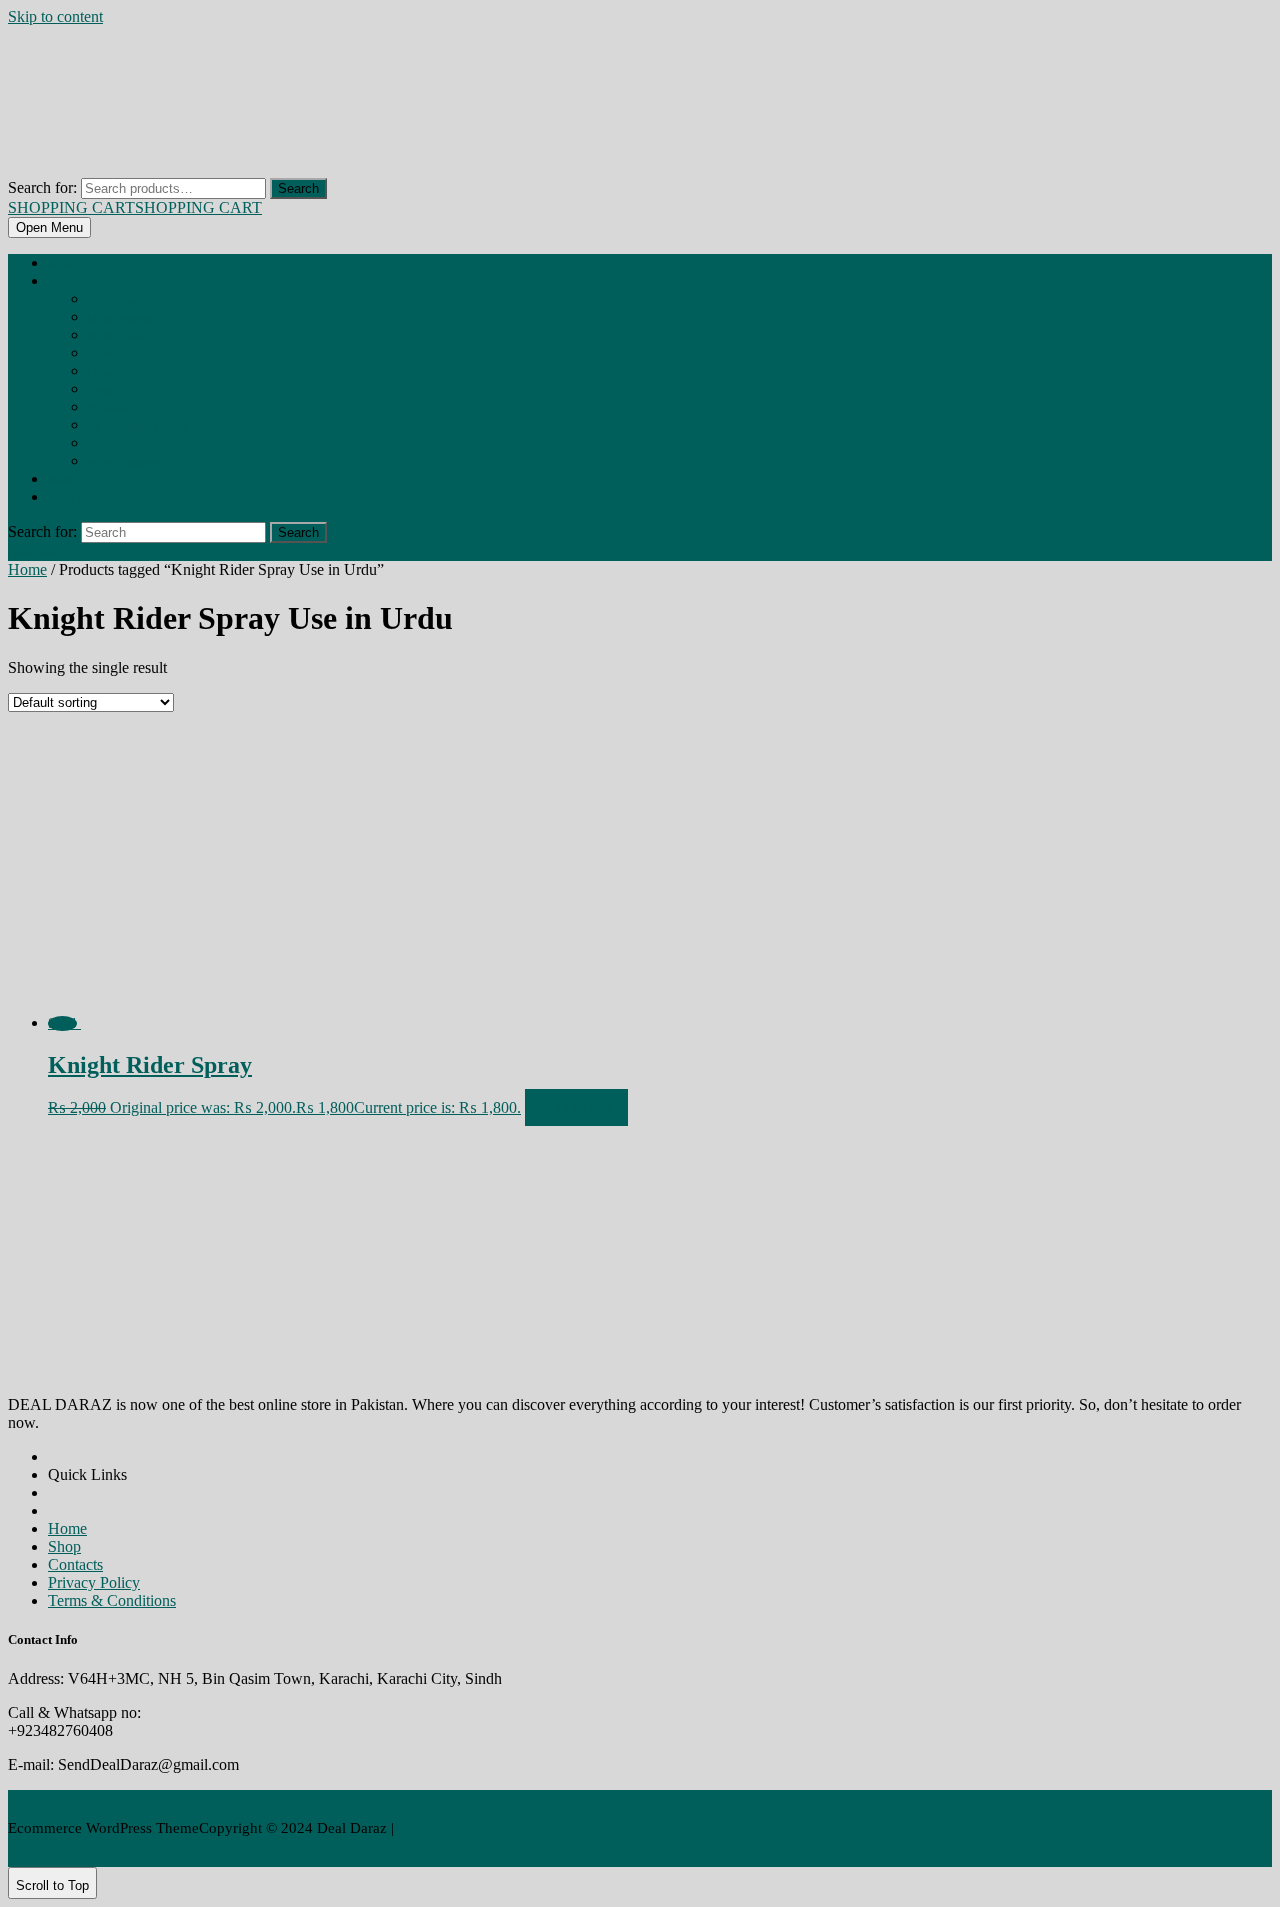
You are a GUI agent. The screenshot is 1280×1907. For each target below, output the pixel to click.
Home (61, 264)
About (61, 480)
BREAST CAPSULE (121, 318)
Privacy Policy (94, 1582)
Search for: (42, 187)
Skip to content (55, 16)
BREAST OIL (109, 354)
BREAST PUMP (117, 372)
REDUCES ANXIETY (124, 462)
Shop (59, 282)
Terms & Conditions (112, 1600)
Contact (64, 498)
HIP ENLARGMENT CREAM (138, 426)
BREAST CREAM (117, 336)
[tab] (49, 227)
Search (298, 188)
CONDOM (107, 390)
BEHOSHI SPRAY (121, 300)
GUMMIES (109, 408)
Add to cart (576, 1107)
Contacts (75, 1564)
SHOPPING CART (135, 207)
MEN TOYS (109, 444)
